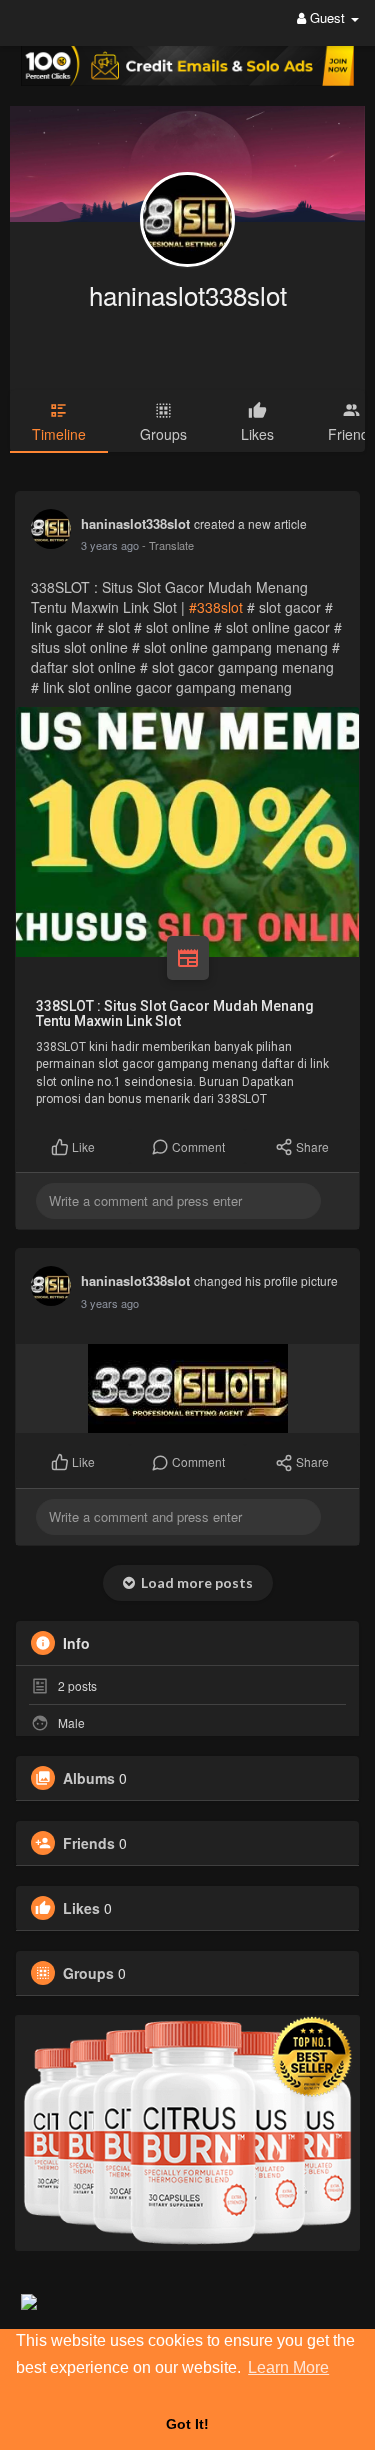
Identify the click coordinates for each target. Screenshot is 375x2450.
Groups (88, 1973)
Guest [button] (327, 17)
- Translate (168, 545)
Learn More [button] (288, 2367)
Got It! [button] (187, 2424)
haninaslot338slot (188, 294)
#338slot (216, 607)
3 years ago (110, 545)
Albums (89, 1778)
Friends (89, 1843)
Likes (81, 1908)
